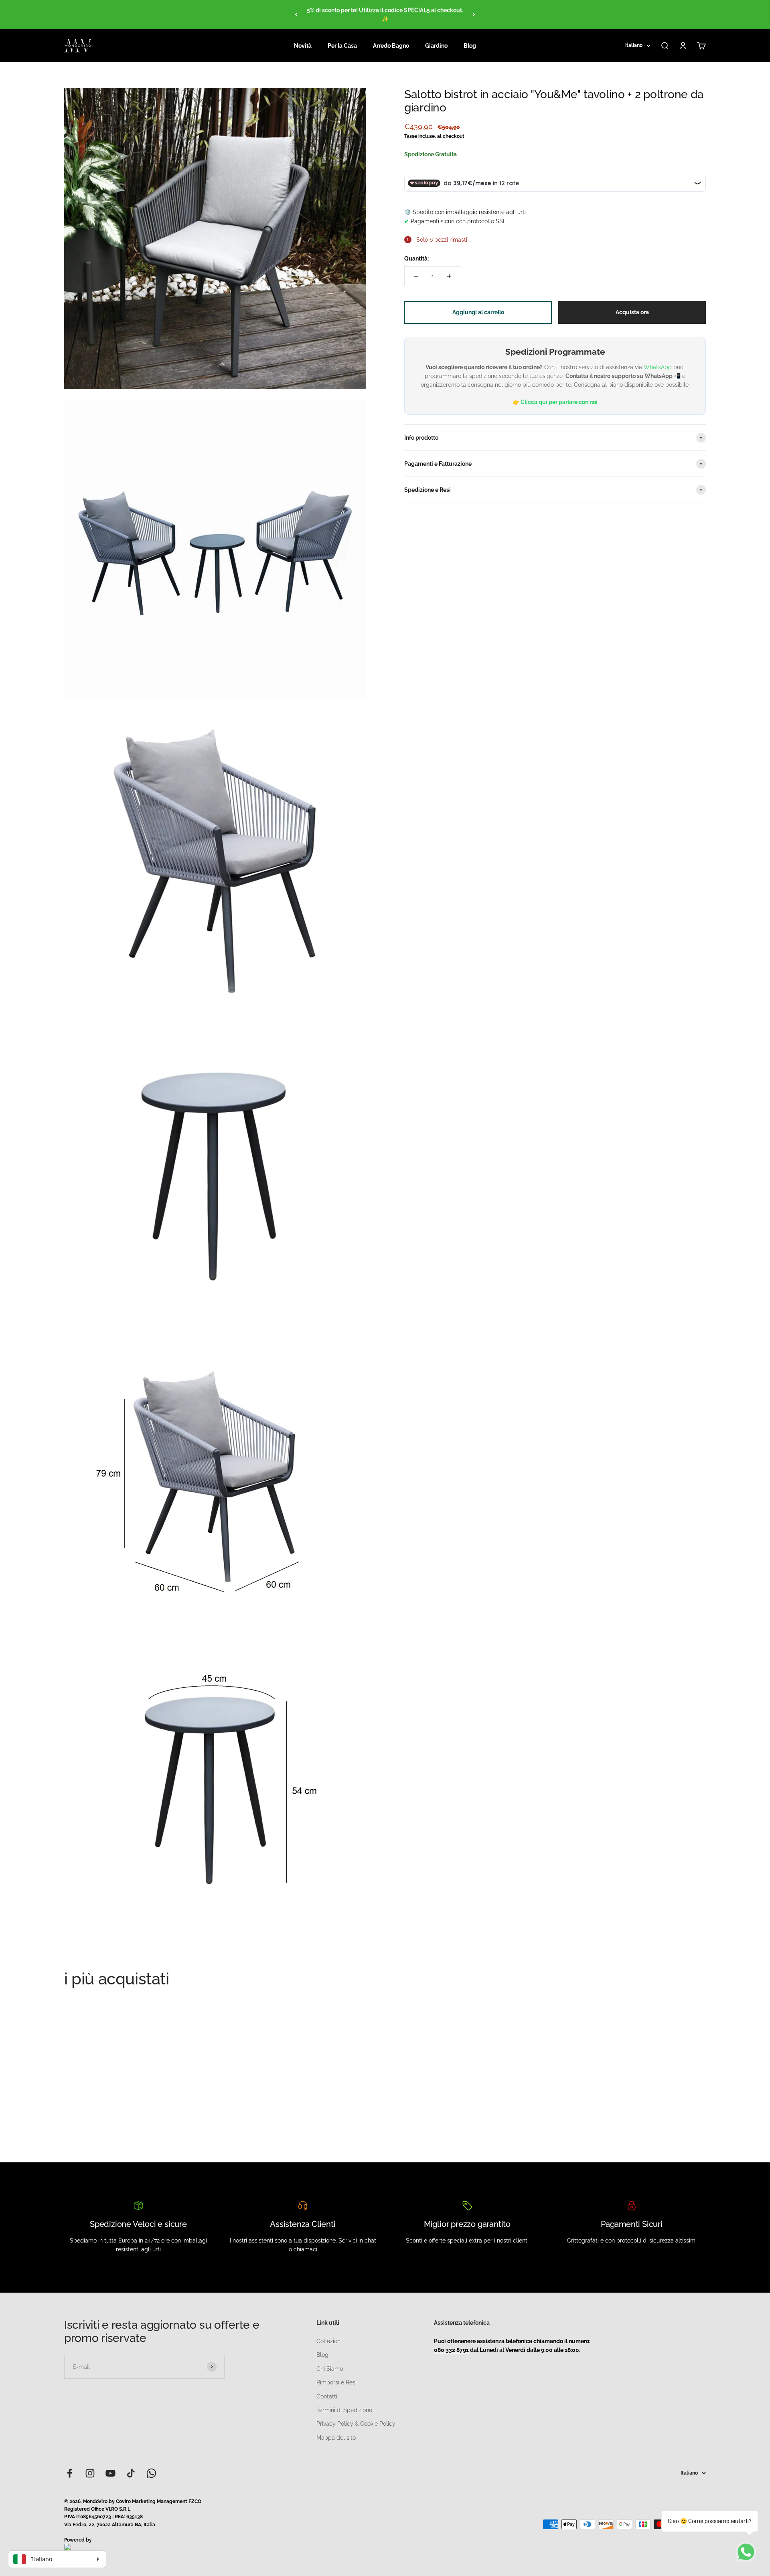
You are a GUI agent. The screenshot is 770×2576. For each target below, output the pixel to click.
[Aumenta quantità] (449, 276)
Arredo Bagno (391, 46)
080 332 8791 (451, 2350)
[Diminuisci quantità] (416, 276)
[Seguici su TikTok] (131, 2473)
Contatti (327, 2396)
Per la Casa (342, 46)
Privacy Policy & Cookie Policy (356, 2424)
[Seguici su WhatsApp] (151, 2473)
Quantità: (416, 259)
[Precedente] (296, 15)
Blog (470, 46)
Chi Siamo (330, 2369)
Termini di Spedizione (344, 2410)
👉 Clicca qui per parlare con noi (555, 402)
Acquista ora (632, 312)
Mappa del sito (336, 2438)
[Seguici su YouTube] (110, 2473)
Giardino (436, 46)
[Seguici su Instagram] (90, 2473)
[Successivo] (474, 15)
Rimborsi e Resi (336, 2382)
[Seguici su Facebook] (70, 2473)
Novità (303, 46)
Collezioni (329, 2341)
